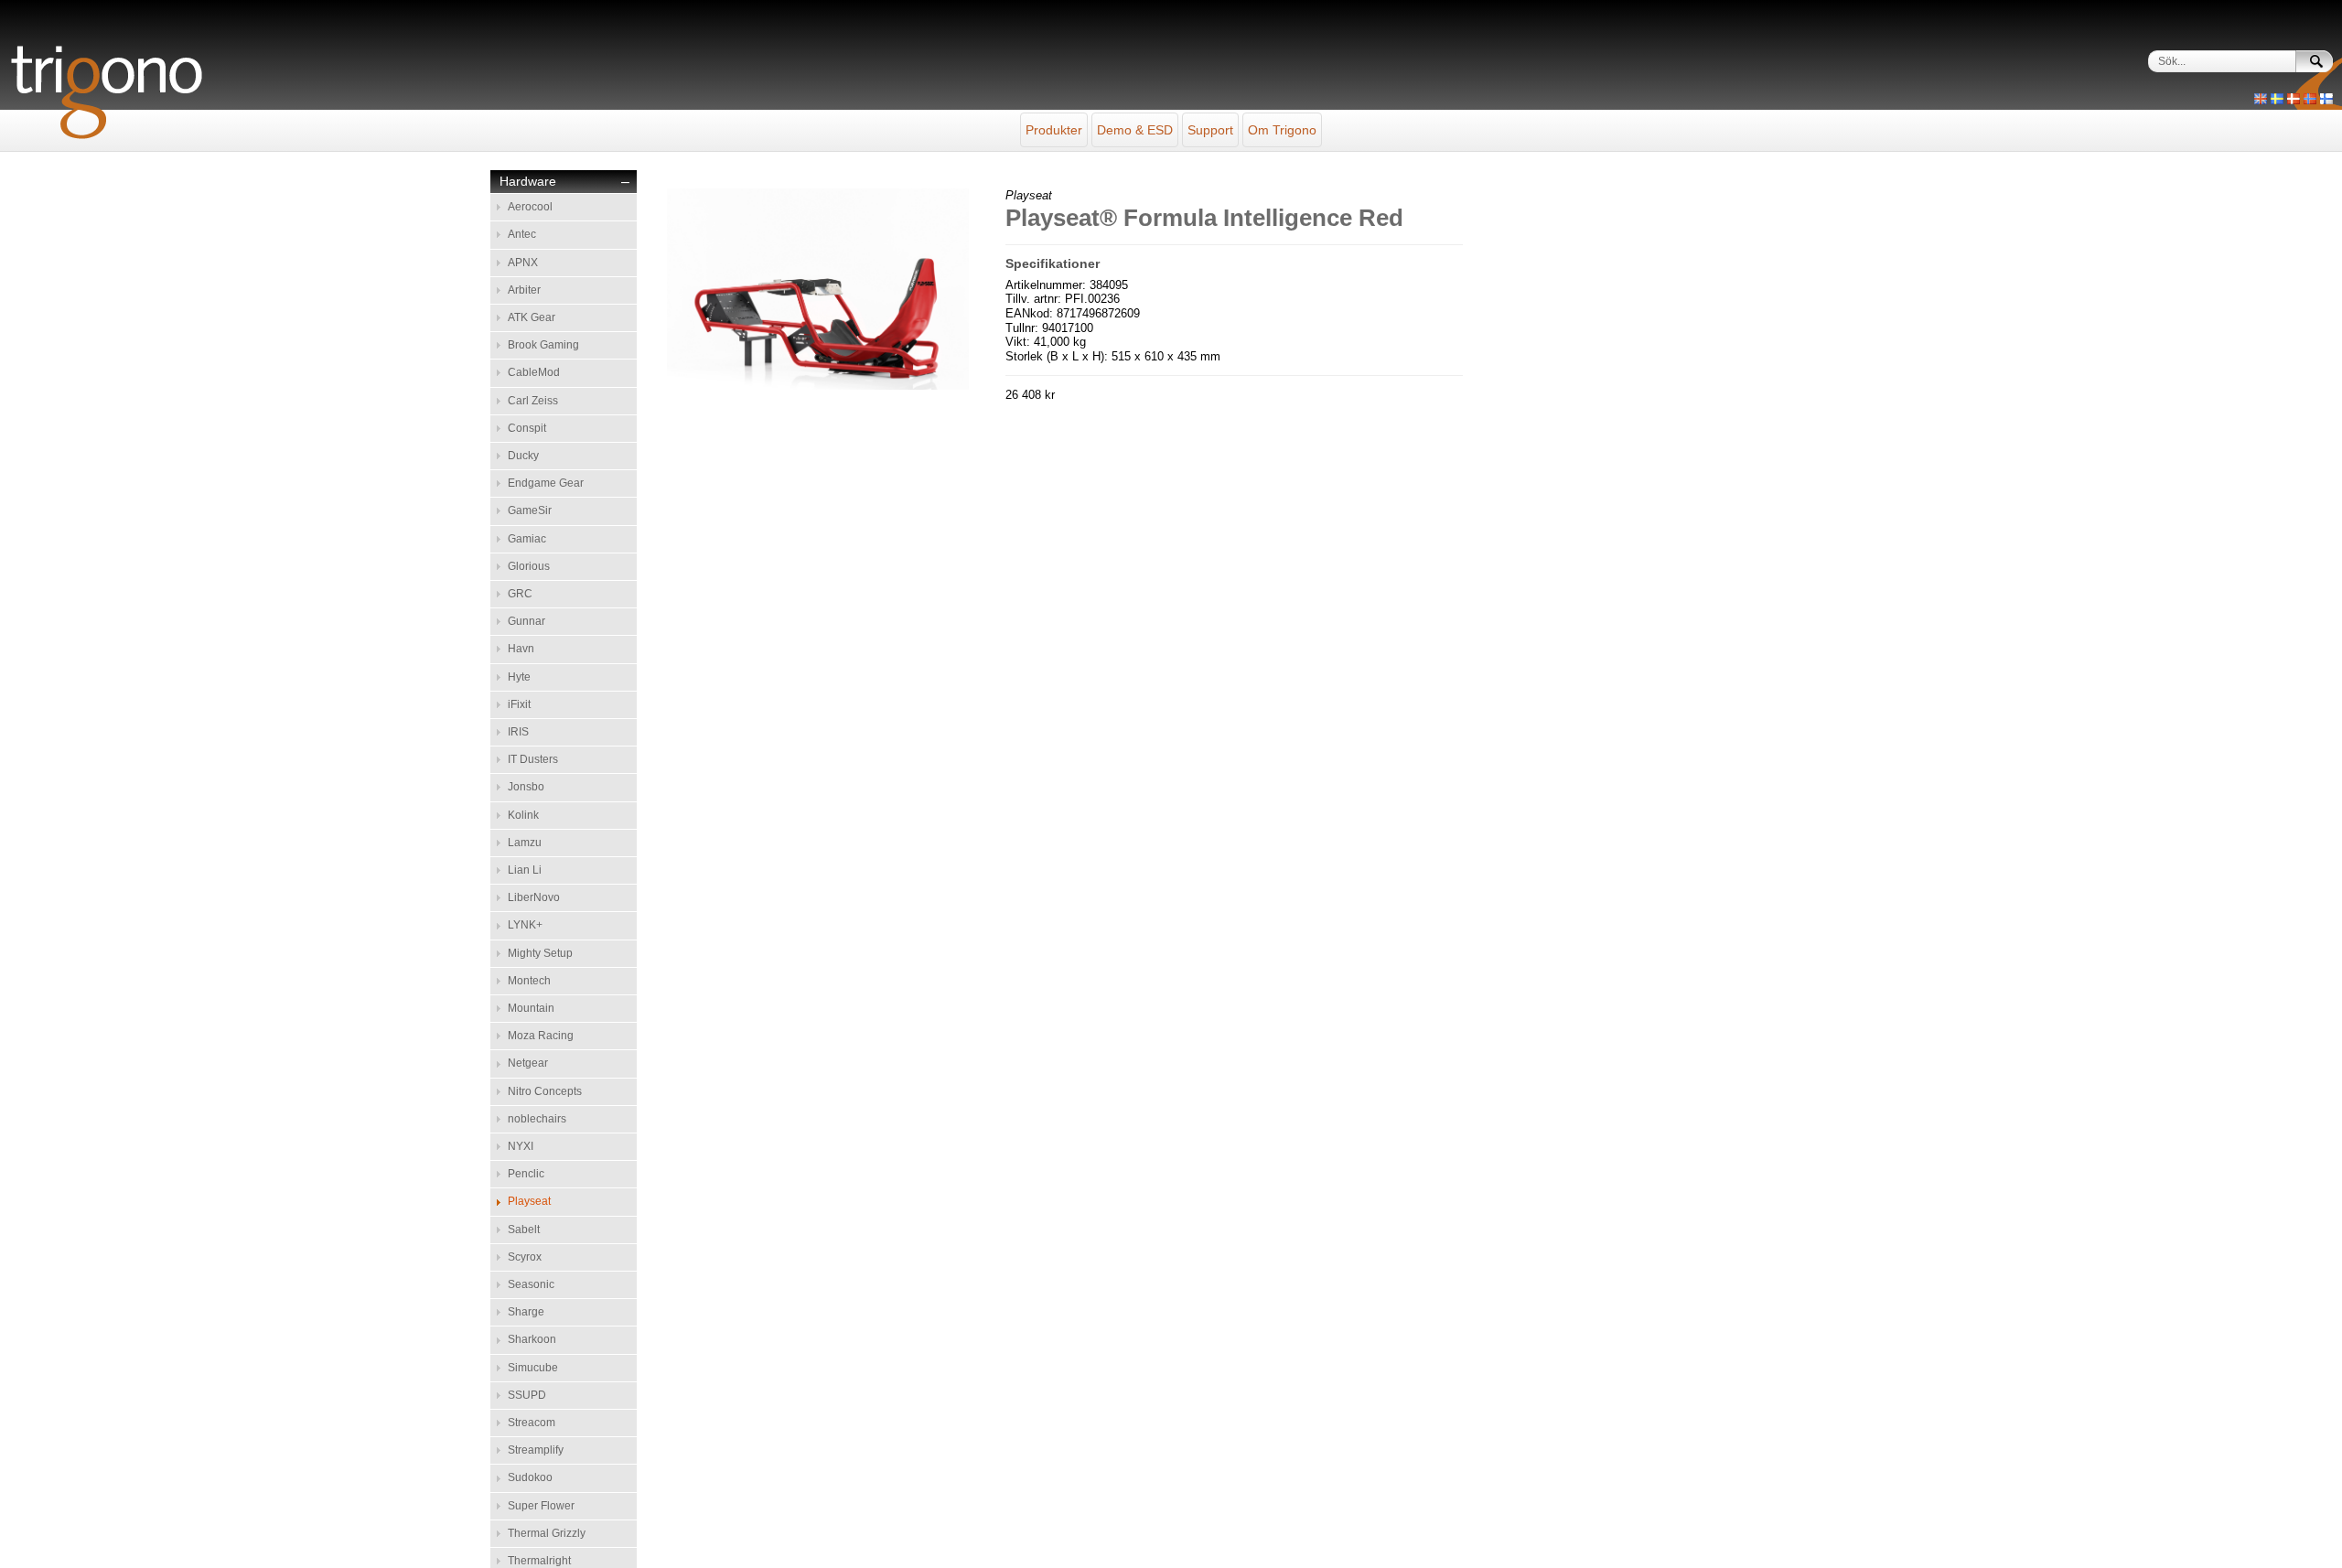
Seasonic (531, 1284)
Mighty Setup (540, 953)
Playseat (529, 1201)
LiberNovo (534, 897)
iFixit (519, 704)
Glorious (529, 566)
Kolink (523, 815)
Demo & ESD (1135, 130)
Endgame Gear (546, 483)
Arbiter (524, 290)
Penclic (526, 1174)
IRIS (518, 732)
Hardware (528, 182)
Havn (521, 649)
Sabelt (524, 1230)
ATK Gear (532, 317)
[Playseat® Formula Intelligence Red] (818, 386)
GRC (520, 594)
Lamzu (525, 843)
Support (1210, 130)
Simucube (533, 1368)
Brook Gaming (543, 345)
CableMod (534, 372)
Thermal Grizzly (547, 1533)
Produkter (1054, 130)
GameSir (530, 510)
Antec (522, 234)
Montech (529, 981)
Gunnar (526, 621)
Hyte (519, 677)
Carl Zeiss (533, 401)
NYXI (521, 1146)
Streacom (532, 1423)
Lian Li (525, 870)
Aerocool (530, 207)
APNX (523, 263)
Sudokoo (530, 1477)
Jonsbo (526, 787)
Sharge (526, 1312)
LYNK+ (525, 925)
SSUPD (527, 1395)
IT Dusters (533, 759)
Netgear (528, 1063)
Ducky (523, 456)
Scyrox (525, 1257)
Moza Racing (541, 1036)
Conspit (527, 428)
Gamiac (527, 539)
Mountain (531, 1008)
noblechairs (537, 1119)
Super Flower (541, 1506)
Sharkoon (532, 1339)
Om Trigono (1282, 130)
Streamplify (536, 1450)
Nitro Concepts (545, 1091)
